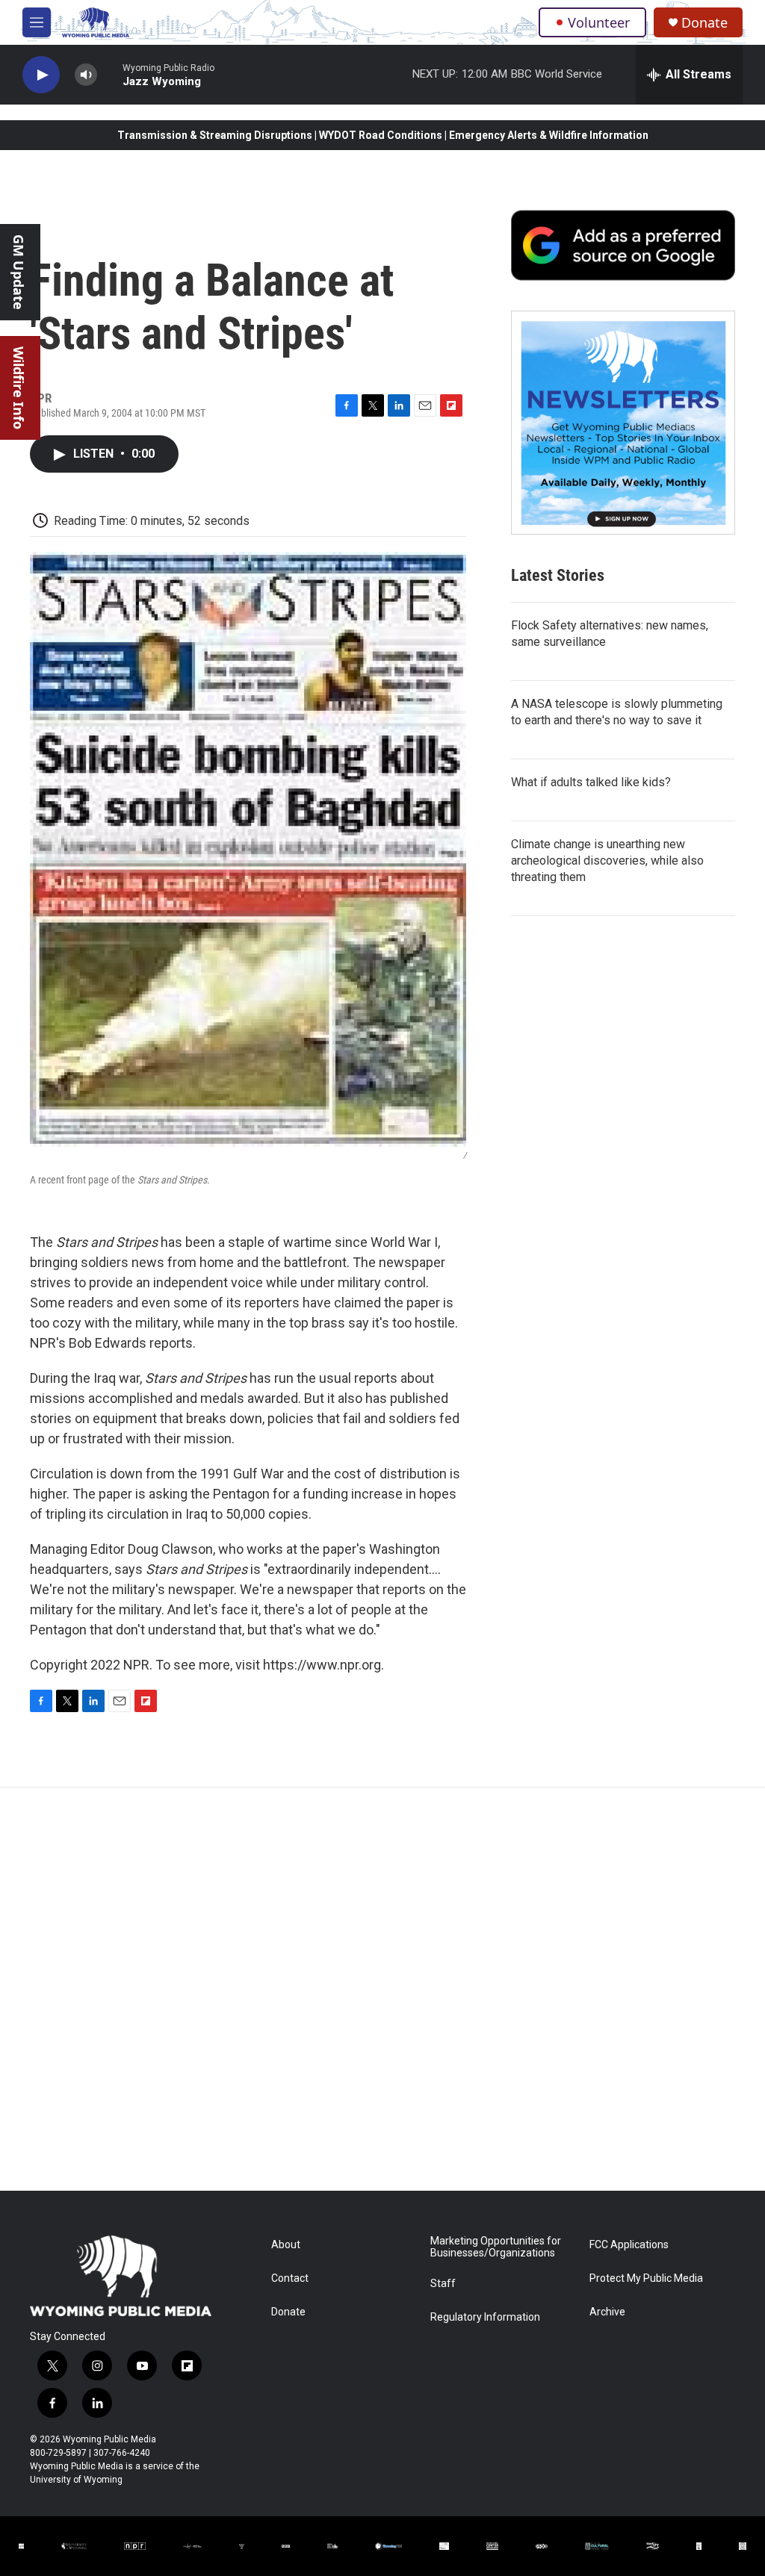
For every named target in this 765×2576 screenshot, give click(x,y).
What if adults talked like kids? (591, 782)
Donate (704, 23)
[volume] (86, 75)
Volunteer (599, 22)
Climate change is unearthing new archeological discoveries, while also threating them (607, 861)
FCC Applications (629, 2245)
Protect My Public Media (646, 2278)
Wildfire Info (19, 388)
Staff (443, 2284)
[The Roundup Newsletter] (623, 423)
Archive (607, 2312)
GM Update (19, 272)
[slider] (110, 74)
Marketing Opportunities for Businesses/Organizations (496, 2247)
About (286, 2245)
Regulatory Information (485, 2317)
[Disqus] (382, 1989)
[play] (41, 75)
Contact (290, 2278)
